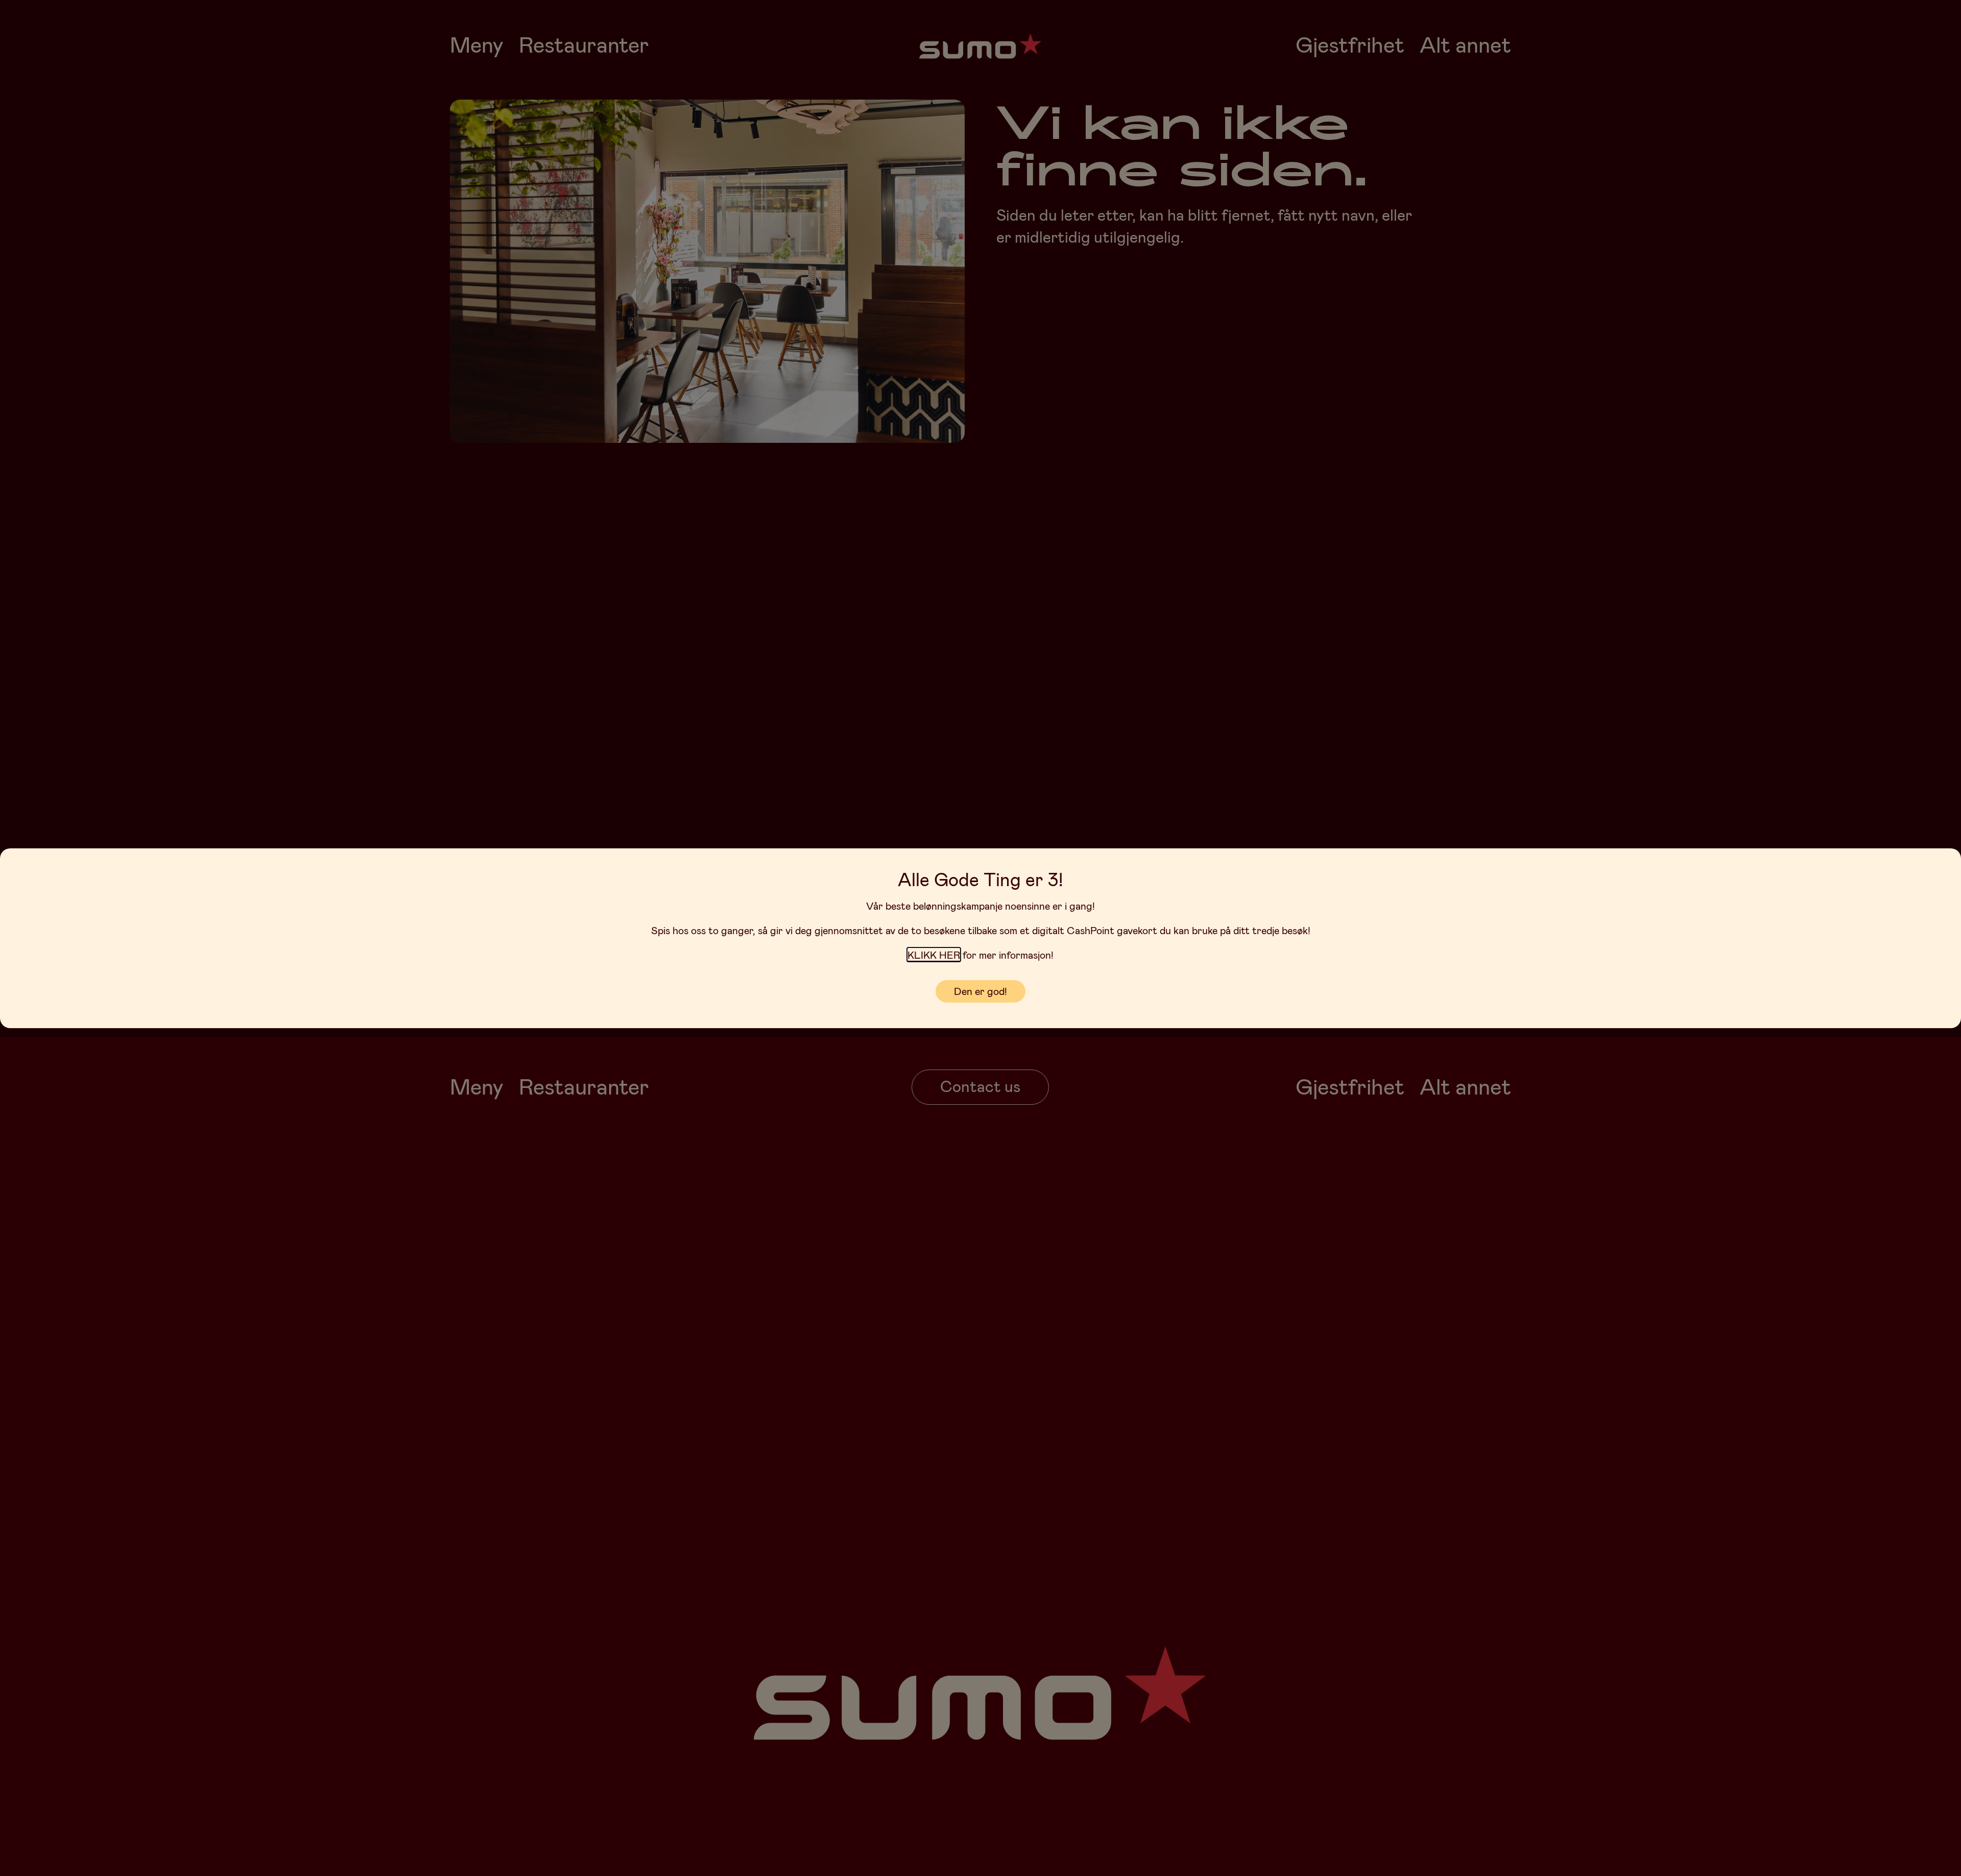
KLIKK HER (934, 955)
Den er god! (980, 991)
